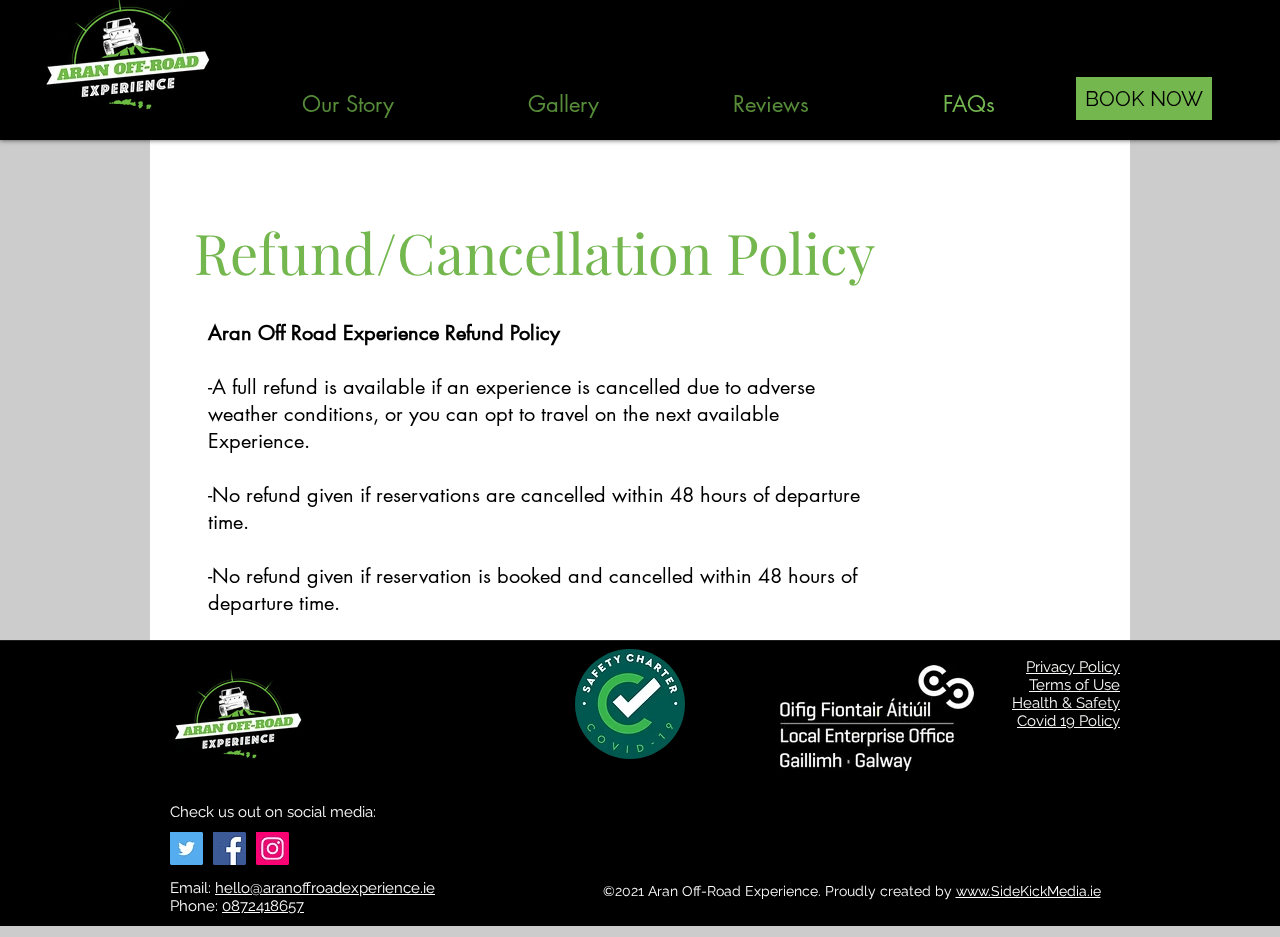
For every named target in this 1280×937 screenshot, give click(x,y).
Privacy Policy (1073, 667)
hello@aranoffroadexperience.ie (325, 888)
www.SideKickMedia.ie (1028, 891)
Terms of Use (1074, 685)
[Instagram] (272, 848)
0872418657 (263, 906)
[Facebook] (229, 848)
